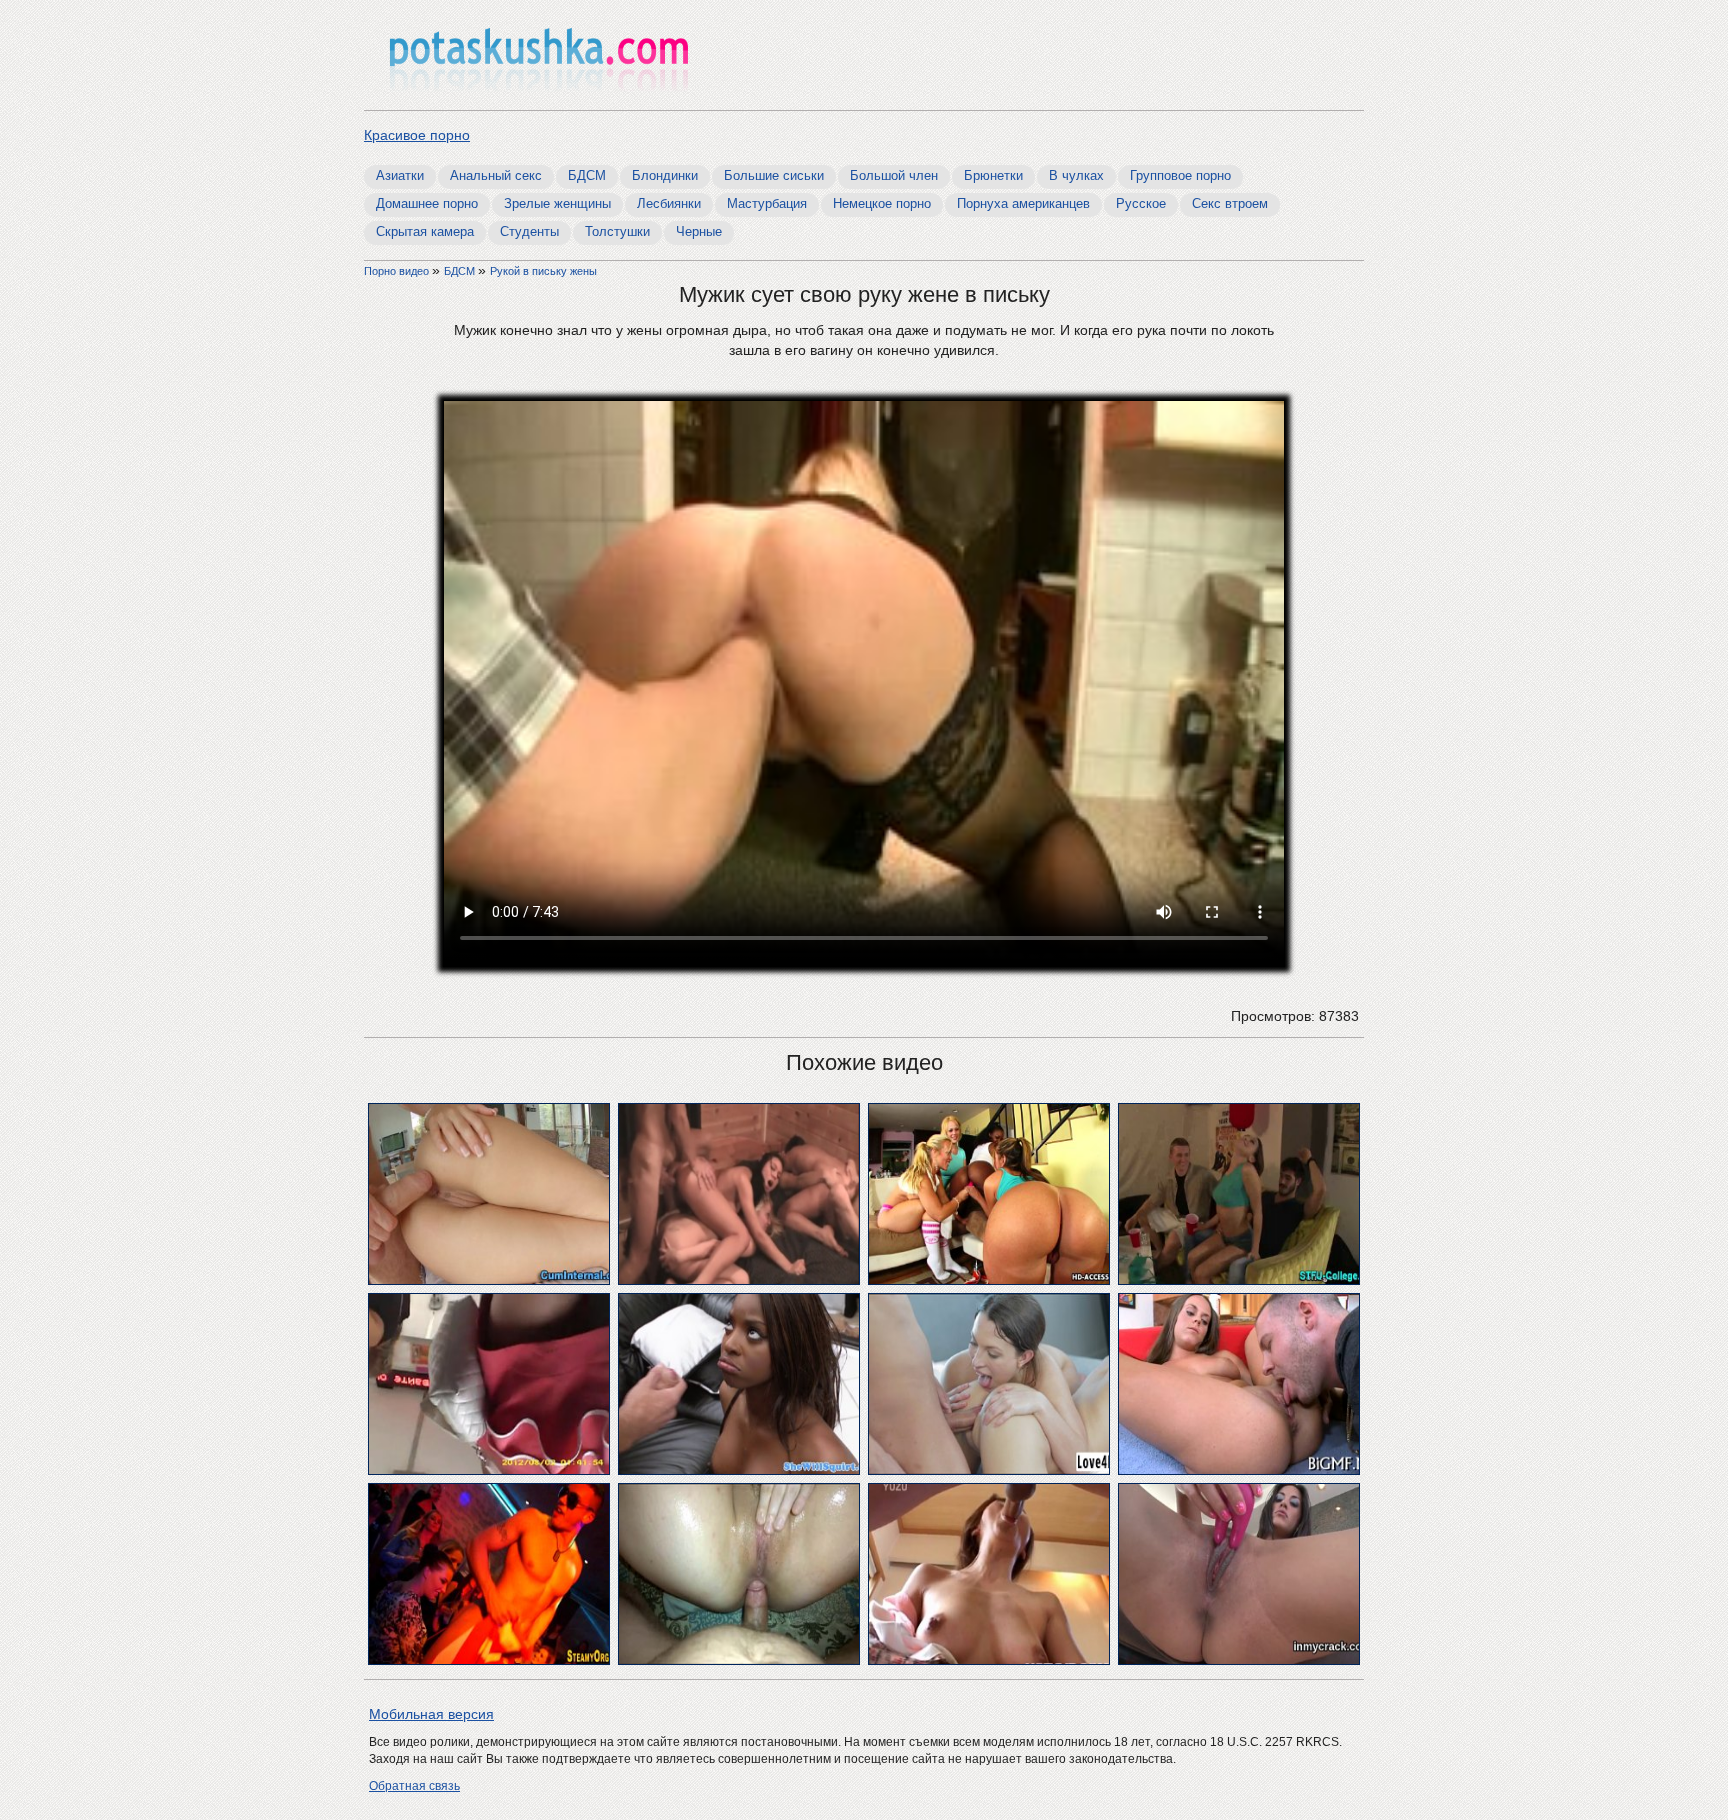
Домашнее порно (427, 203)
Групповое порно (1180, 175)
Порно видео (398, 271)
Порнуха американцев (1023, 203)
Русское (1141, 203)
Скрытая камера (425, 231)
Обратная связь (414, 1786)
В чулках (1076, 175)
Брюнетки (993, 175)
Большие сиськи (774, 175)
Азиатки (400, 175)
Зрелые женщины (557, 203)
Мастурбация (767, 203)
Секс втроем (1230, 203)
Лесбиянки (669, 203)
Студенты (529, 231)
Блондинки (665, 175)
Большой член (894, 175)
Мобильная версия (431, 1714)
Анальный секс (496, 175)
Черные (699, 231)
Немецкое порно (882, 203)
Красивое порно (417, 135)
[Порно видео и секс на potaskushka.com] (539, 57)
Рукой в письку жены (543, 271)
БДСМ (587, 175)
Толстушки (617, 231)
